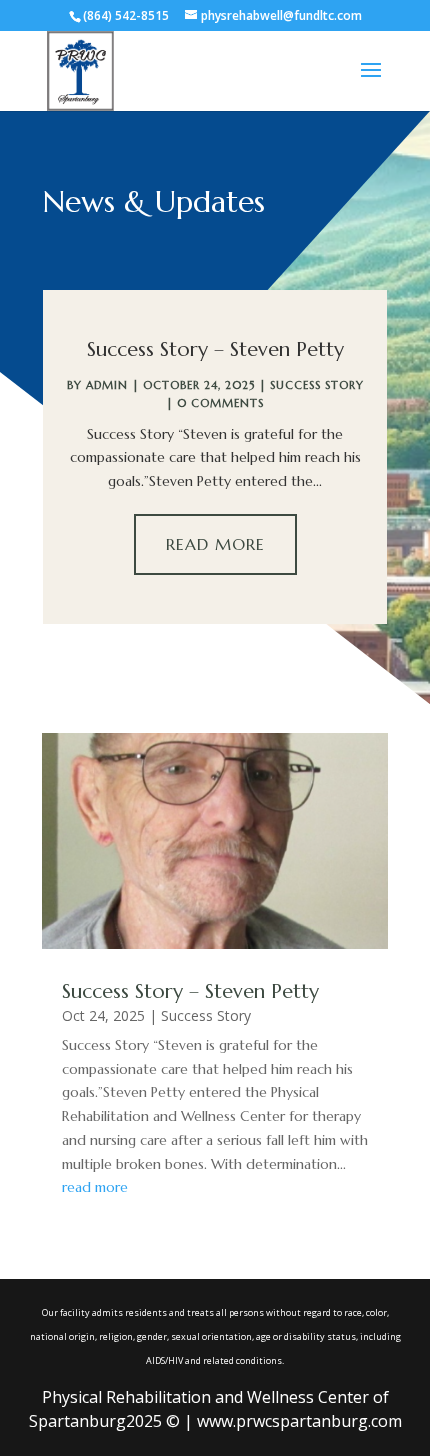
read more (95, 1187)
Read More (215, 544)
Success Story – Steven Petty (215, 349)
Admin (107, 385)
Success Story (317, 385)
